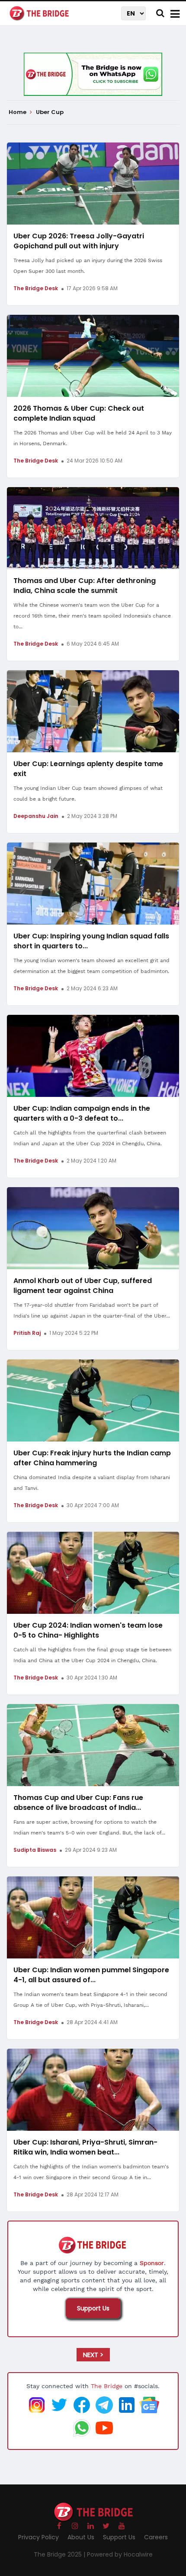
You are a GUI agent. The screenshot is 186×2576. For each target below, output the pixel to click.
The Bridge (107, 2386)
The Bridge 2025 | (60, 2554)
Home (18, 112)
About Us (81, 2537)
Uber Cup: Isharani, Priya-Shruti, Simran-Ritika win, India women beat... (85, 2147)
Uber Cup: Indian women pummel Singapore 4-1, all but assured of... (91, 1975)
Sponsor (152, 2263)
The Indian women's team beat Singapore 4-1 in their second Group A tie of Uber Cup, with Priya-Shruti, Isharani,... (90, 2000)
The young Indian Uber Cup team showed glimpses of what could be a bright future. (88, 794)
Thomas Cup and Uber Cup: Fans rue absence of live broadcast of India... (78, 1803)
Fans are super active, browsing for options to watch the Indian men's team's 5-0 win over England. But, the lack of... (89, 1827)
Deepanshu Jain (36, 816)
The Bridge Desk (36, 288)
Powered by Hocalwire (120, 2554)
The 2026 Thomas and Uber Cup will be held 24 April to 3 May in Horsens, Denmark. (93, 438)
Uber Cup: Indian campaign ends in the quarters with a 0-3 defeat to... (82, 1113)
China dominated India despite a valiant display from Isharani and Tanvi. (92, 1483)
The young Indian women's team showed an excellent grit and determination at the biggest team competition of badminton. (91, 966)
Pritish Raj (27, 1333)
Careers (156, 2537)
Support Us (93, 2308)
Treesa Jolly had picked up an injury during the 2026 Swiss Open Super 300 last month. (88, 266)
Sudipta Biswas (35, 1850)
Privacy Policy (38, 2537)
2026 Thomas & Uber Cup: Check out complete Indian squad (79, 413)
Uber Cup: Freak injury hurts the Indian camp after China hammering (92, 1458)
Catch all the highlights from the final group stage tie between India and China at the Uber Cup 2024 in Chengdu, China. (92, 1655)
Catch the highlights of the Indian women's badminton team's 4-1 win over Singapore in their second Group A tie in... (91, 2172)
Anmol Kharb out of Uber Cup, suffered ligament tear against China (83, 1286)
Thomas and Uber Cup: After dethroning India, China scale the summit (85, 586)
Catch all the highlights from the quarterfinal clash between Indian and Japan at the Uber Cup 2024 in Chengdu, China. (90, 1138)
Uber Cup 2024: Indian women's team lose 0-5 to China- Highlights (88, 1630)
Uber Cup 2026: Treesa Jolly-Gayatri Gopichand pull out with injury (79, 241)
